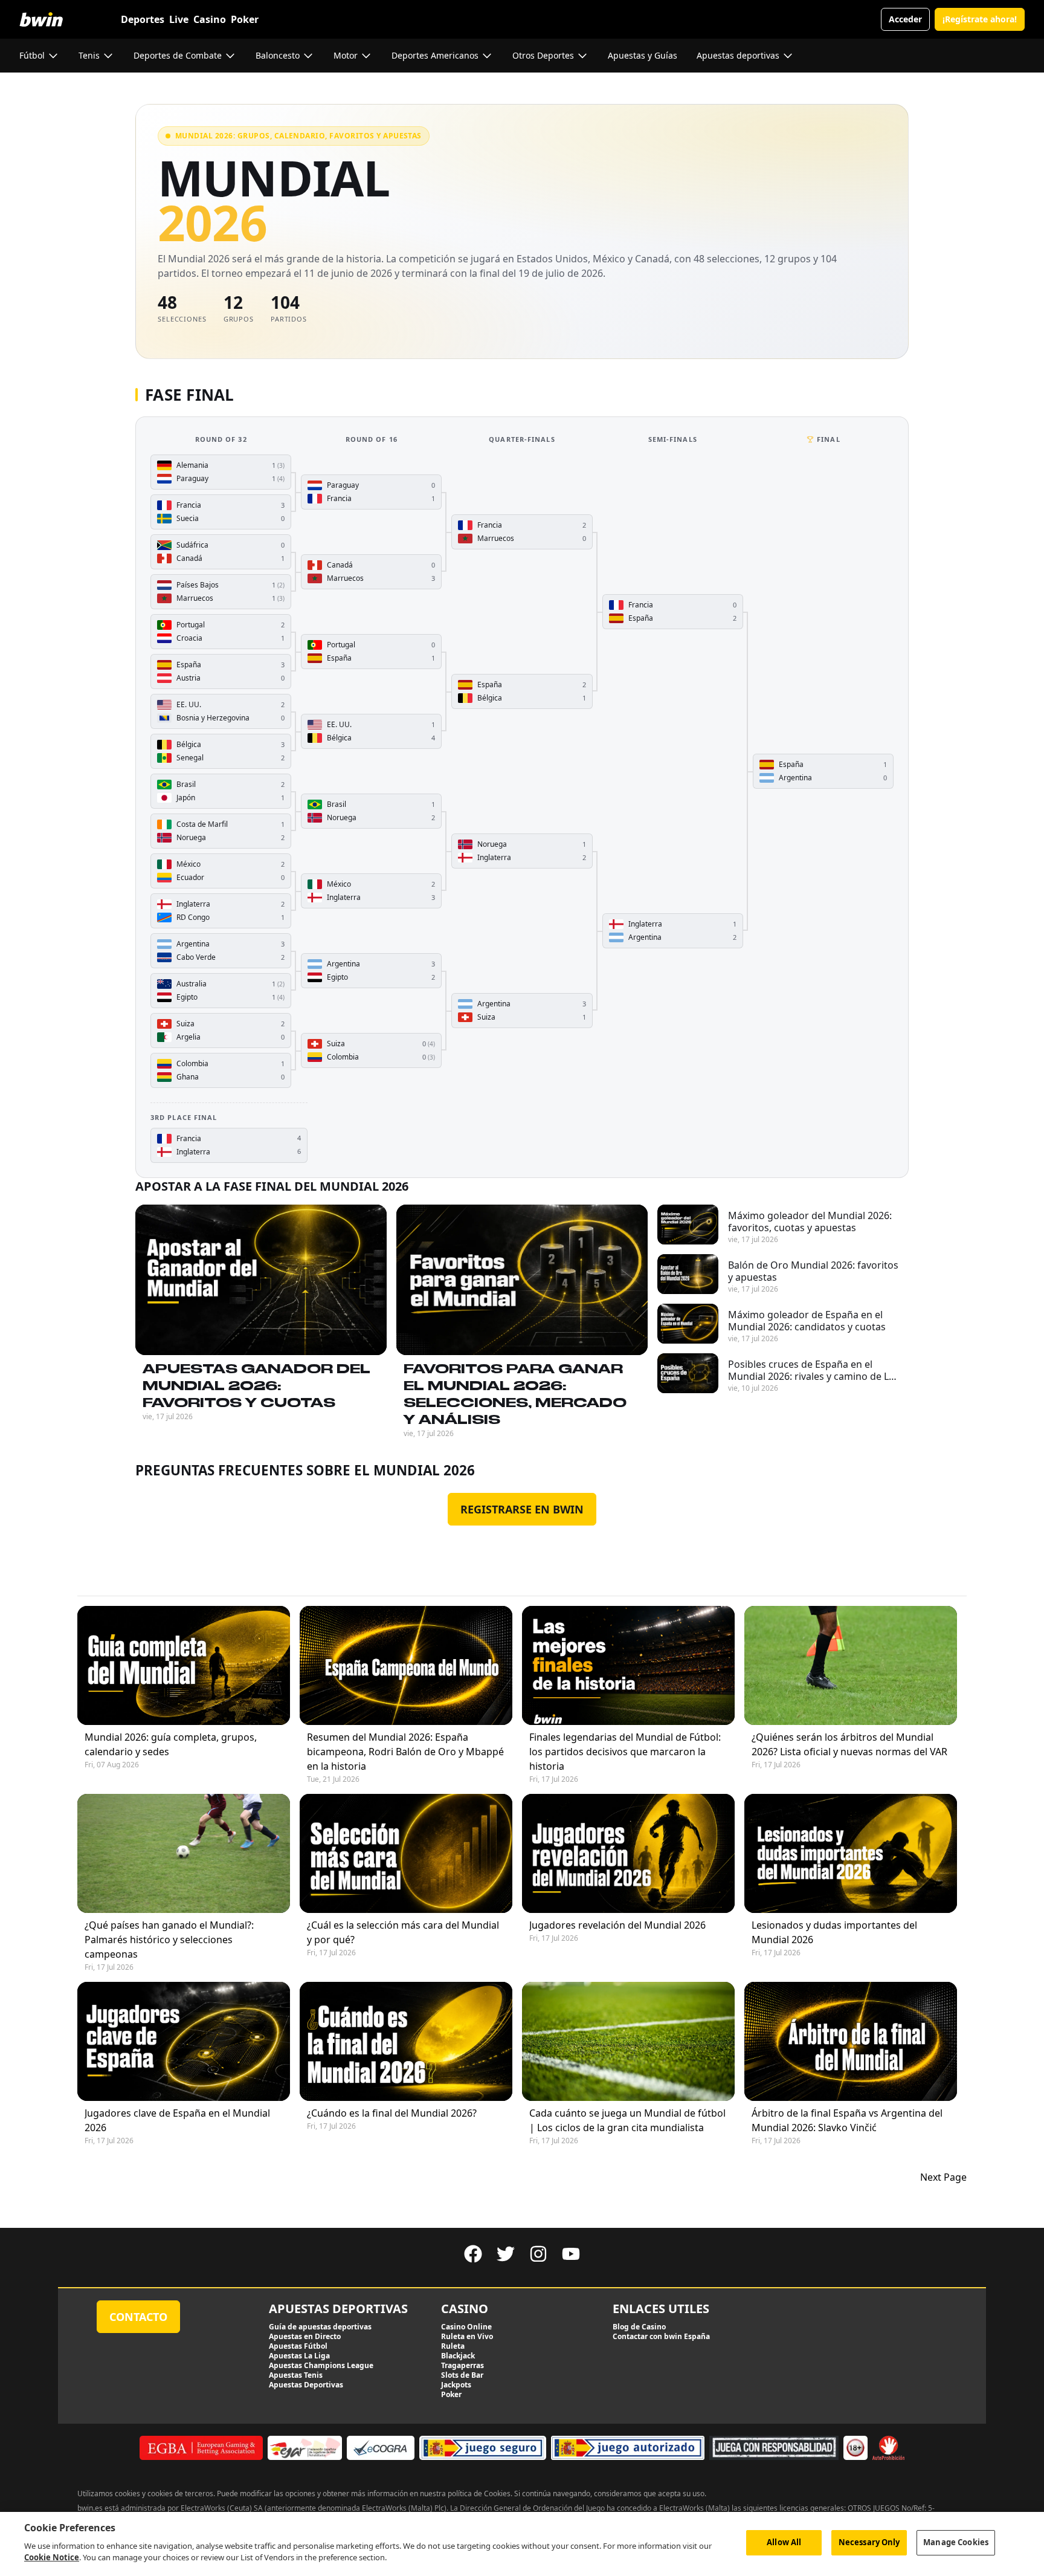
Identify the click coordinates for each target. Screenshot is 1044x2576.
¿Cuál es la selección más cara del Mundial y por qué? (403, 1932)
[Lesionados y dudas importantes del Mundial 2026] (851, 1853)
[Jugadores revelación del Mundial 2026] (628, 1853)
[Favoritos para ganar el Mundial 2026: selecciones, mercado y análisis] (522, 1280)
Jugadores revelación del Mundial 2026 (617, 1925)
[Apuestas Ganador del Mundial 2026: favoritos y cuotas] (261, 1280)
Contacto (138, 2317)
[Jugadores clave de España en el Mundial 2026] (184, 2041)
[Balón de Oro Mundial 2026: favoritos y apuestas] (688, 1274)
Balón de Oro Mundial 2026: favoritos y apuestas (813, 1271)
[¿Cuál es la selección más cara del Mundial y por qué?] (406, 1853)
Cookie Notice (52, 2557)
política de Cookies (479, 2493)
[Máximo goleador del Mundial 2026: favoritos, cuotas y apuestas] (688, 1225)
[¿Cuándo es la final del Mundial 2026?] (406, 2041)
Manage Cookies (956, 2542)
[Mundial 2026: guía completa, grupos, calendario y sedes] (184, 1665)
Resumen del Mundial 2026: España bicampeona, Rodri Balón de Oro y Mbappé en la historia (405, 1752)
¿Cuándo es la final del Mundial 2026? (392, 2113)
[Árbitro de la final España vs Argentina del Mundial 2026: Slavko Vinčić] (851, 2041)
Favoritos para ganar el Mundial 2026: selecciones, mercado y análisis (515, 1394)
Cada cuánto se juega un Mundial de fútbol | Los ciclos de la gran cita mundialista (627, 2120)
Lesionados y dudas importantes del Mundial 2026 (834, 1932)
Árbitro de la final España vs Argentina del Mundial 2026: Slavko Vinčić (847, 2120)
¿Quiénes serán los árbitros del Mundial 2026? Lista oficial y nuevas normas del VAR (849, 1744)
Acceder (905, 19)
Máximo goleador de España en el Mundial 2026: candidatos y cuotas (807, 1321)
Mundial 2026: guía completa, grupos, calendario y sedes (171, 1744)
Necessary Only (869, 2542)
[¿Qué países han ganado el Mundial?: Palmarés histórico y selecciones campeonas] (184, 1853)
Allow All (784, 2542)
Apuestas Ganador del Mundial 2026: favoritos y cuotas (256, 1385)
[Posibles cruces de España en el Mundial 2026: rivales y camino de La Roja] (688, 1373)
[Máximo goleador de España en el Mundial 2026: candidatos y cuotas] (688, 1324)
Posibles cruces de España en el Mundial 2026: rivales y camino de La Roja (811, 1370)
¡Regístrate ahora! (980, 19)
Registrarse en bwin (522, 1509)
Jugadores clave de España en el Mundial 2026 (177, 2120)
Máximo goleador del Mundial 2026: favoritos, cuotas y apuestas (810, 1222)
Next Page (943, 2177)
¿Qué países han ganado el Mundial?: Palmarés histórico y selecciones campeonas (169, 1940)
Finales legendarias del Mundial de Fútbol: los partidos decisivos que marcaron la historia (625, 1752)
